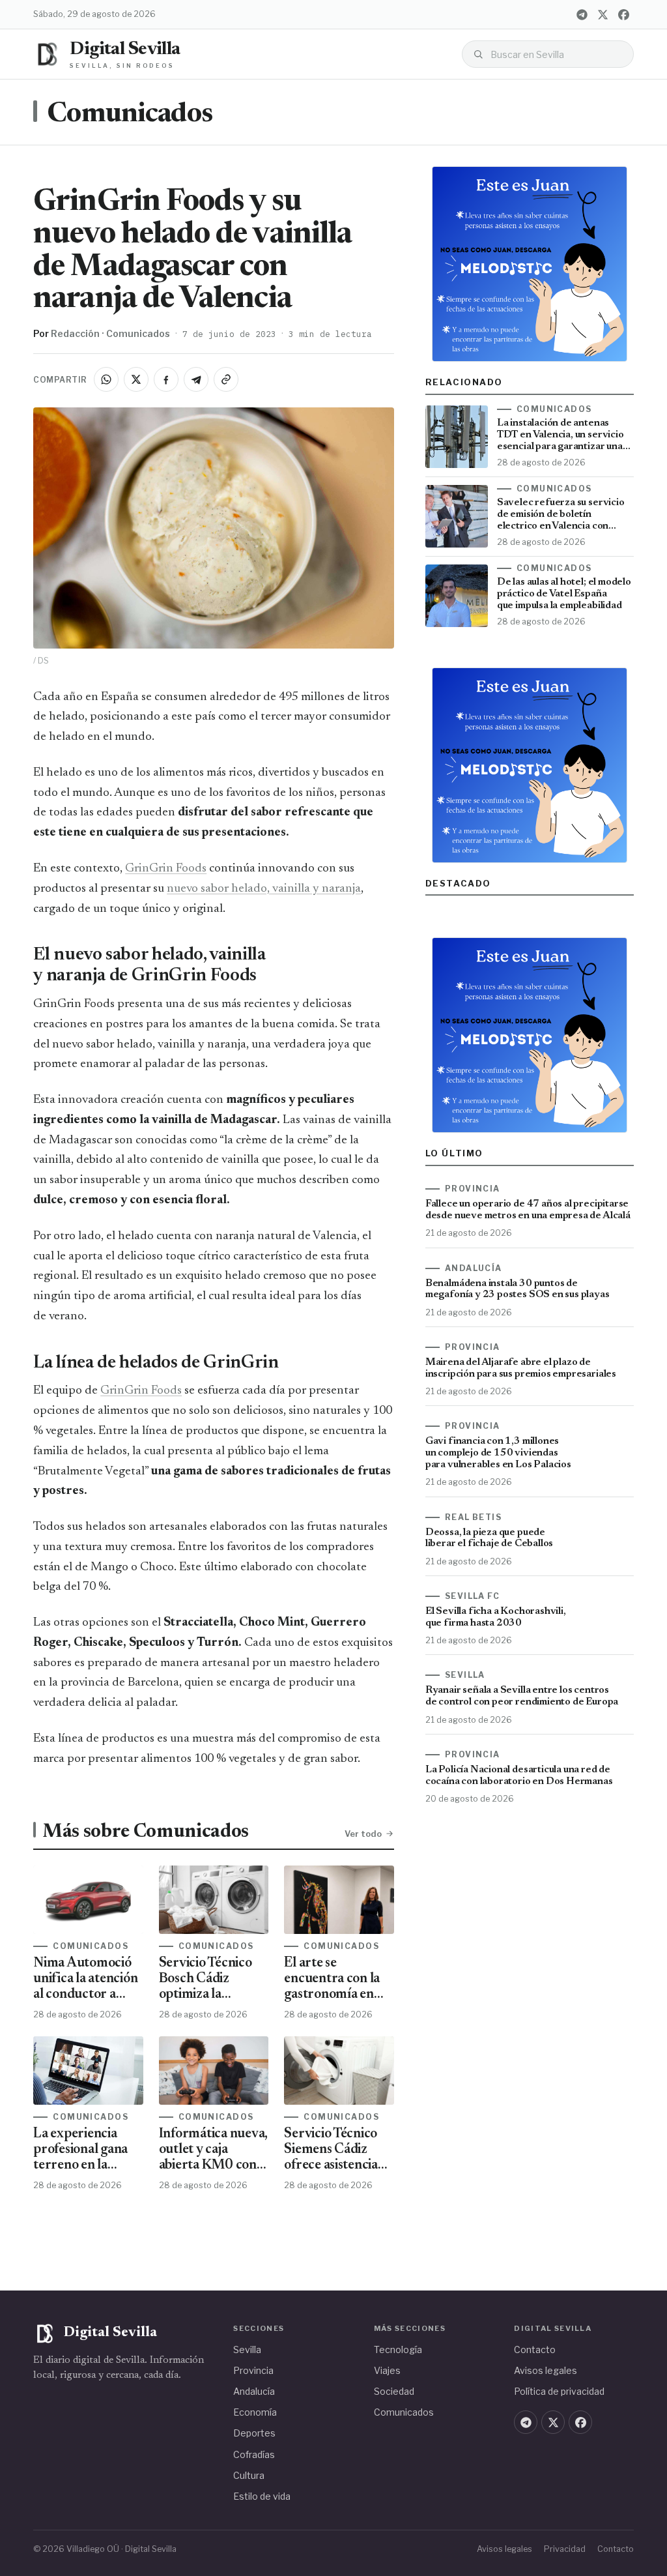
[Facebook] (624, 14)
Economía (255, 2412)
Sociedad (394, 2391)
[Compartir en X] (136, 379)
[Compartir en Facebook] (166, 379)
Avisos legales (546, 2370)
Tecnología (398, 2349)
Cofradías (254, 2454)
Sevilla (247, 2349)
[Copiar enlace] (226, 379)
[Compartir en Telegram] (196, 379)
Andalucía (254, 2391)
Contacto (535, 2349)
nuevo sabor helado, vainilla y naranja (264, 889)
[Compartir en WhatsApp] (106, 379)
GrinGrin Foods (166, 869)
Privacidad (565, 2549)
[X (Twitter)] (603, 14)
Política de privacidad (559, 2391)
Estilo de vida (262, 2496)
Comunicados (130, 115)
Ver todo (363, 1834)
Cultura (249, 2475)
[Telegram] (582, 14)
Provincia (253, 2370)
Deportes (254, 2433)
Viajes (387, 2370)
